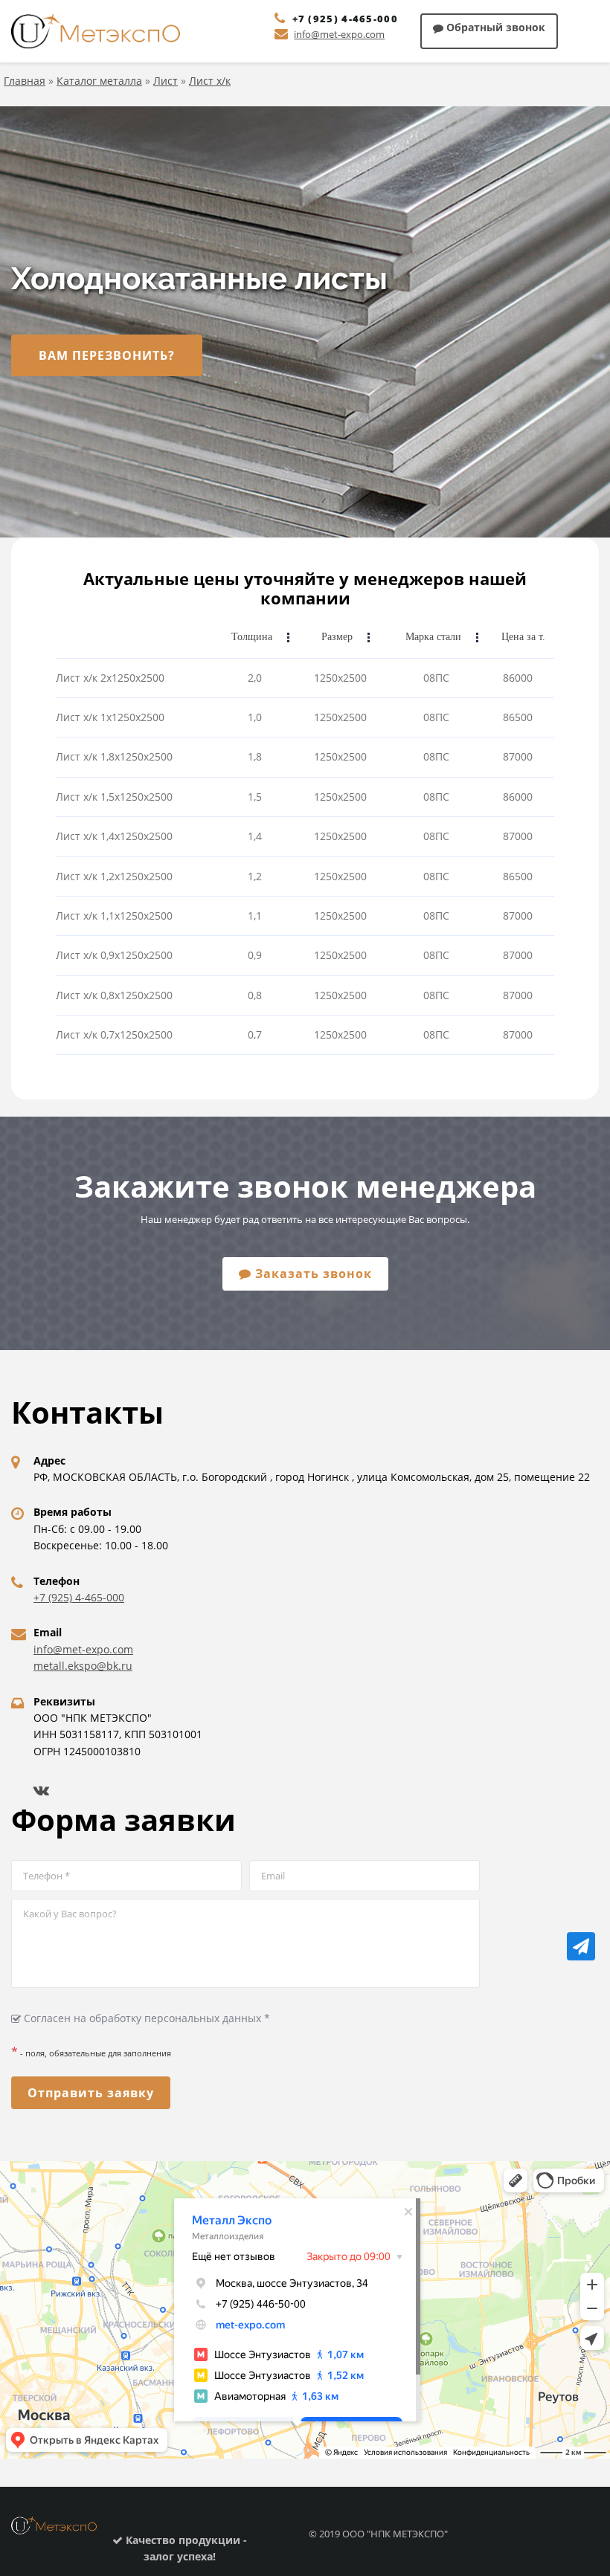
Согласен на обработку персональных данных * (145, 2018)
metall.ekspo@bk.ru (83, 1666)
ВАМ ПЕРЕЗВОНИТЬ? (107, 355)
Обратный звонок (494, 27)
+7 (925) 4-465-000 (345, 19)
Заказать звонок (312, 1274)
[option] (305, 322)
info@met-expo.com (339, 34)
